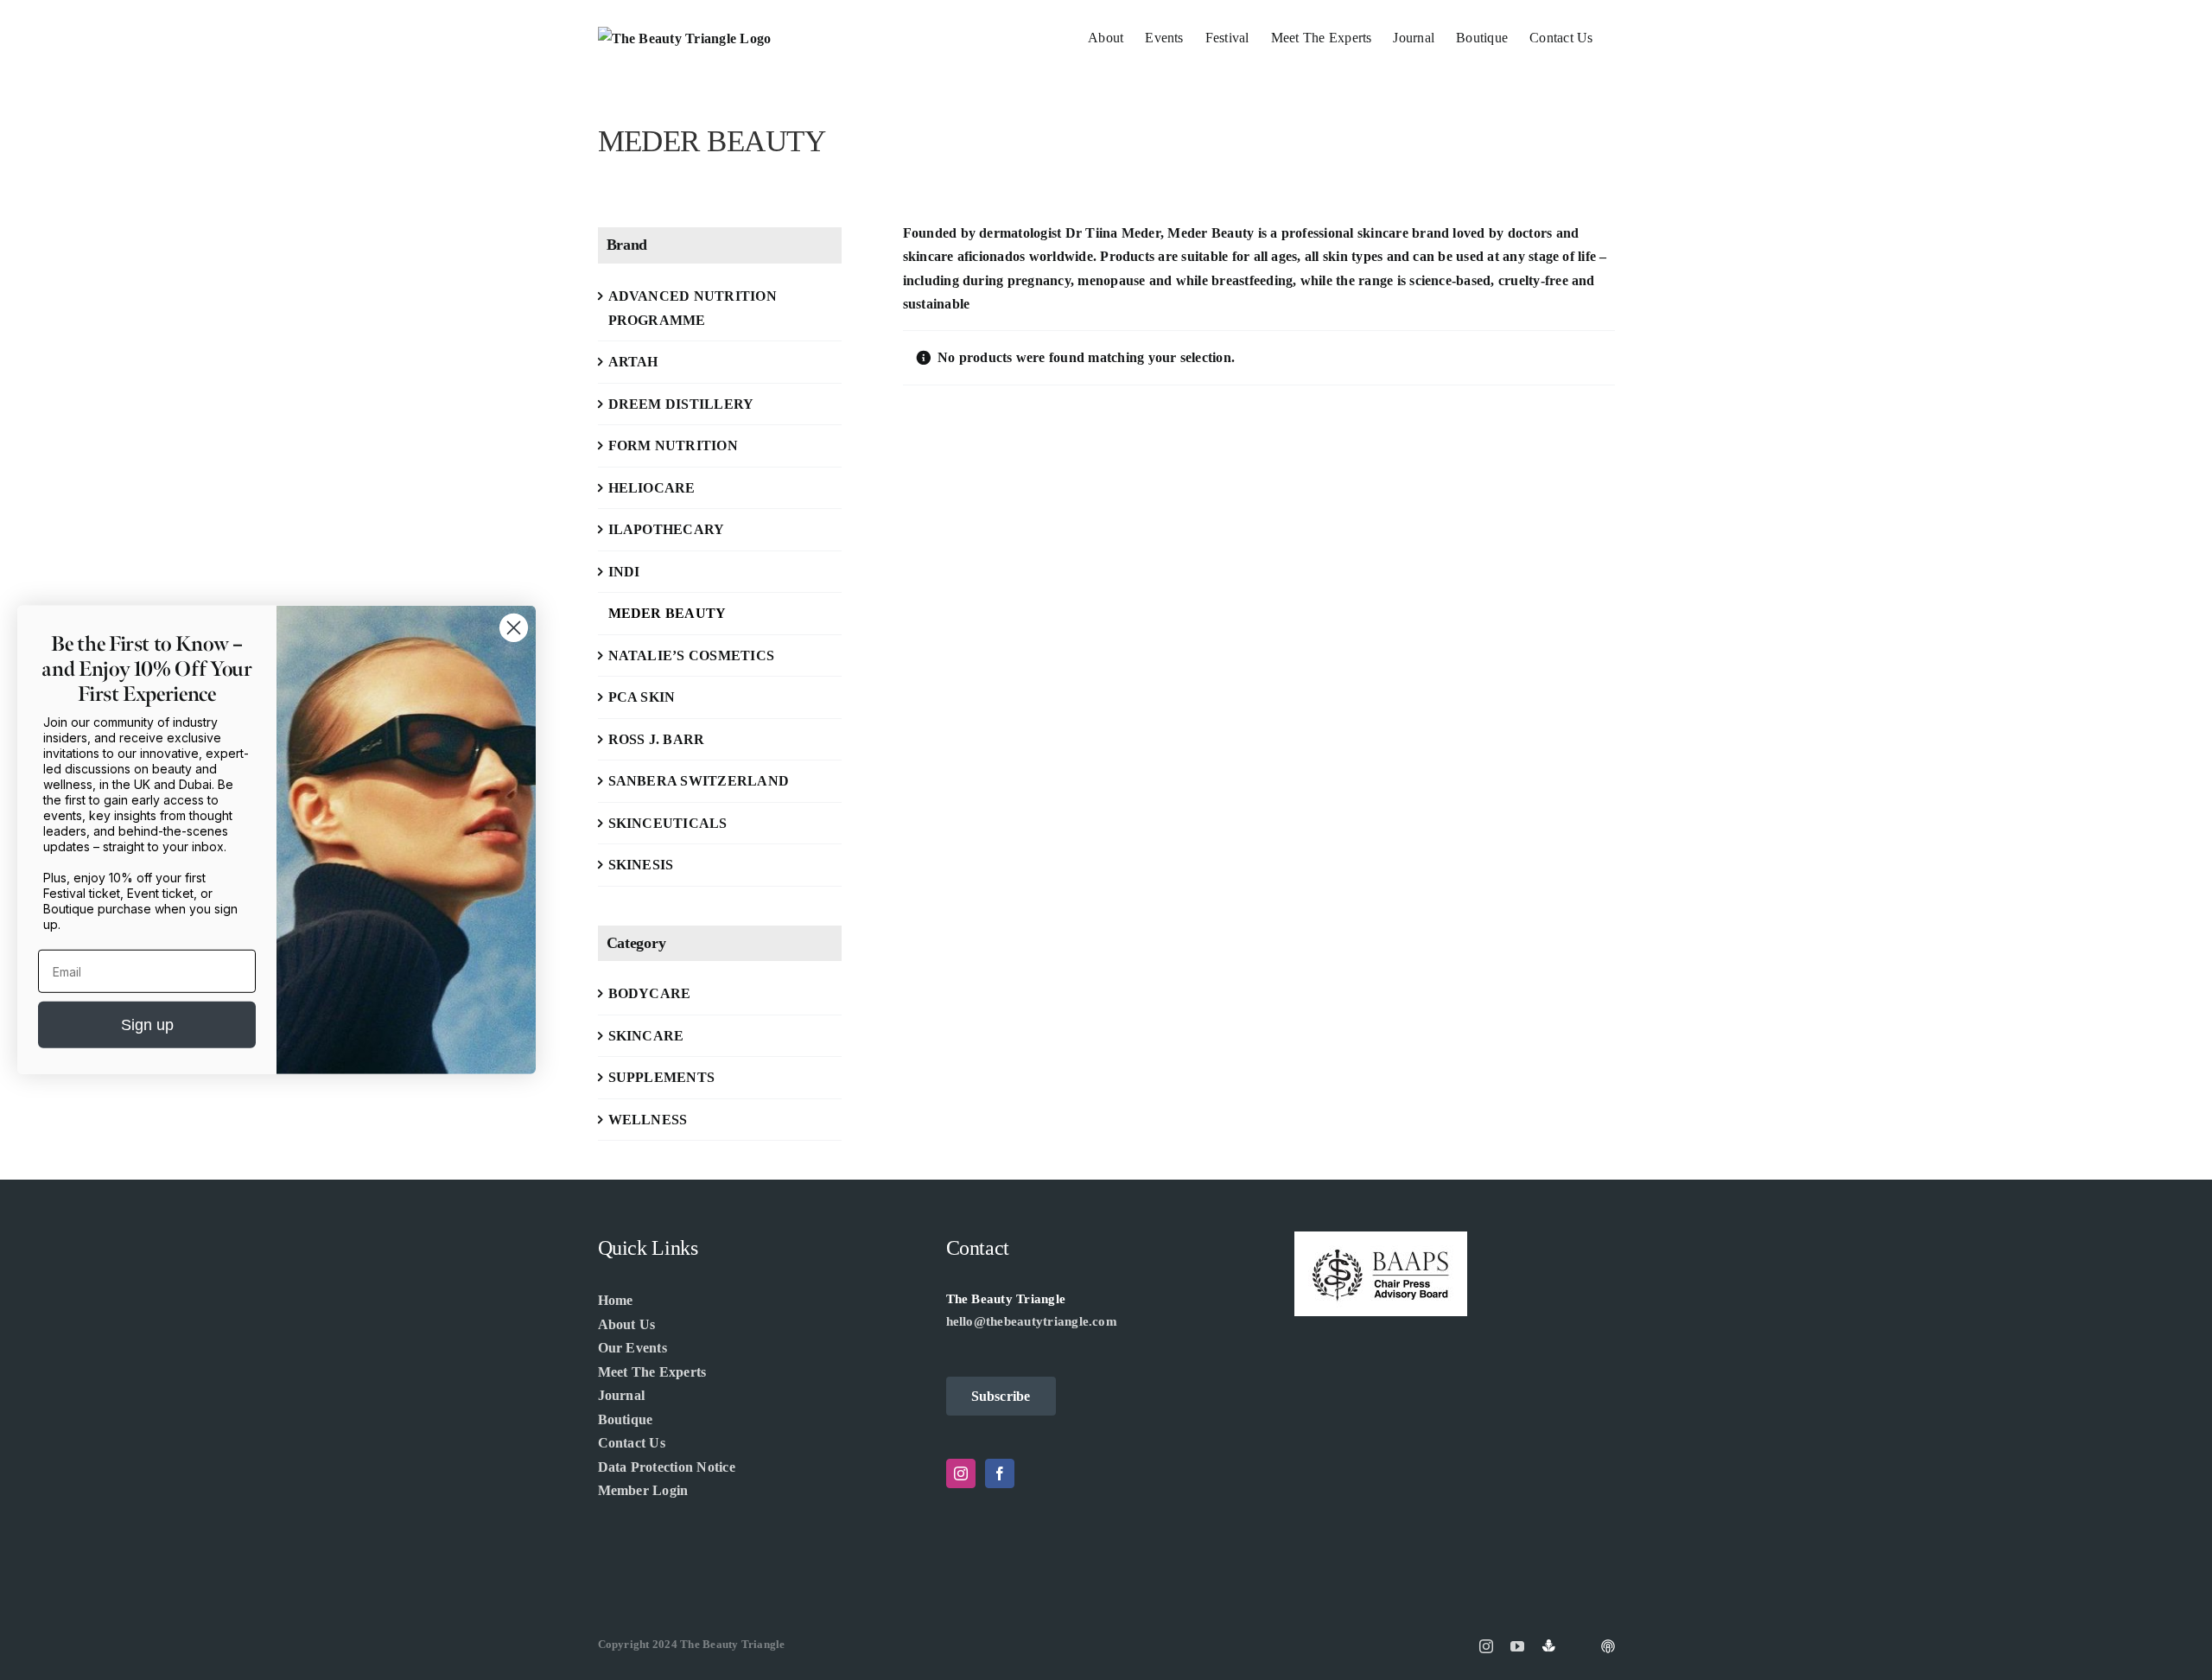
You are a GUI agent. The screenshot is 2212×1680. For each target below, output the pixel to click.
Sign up (147, 1025)
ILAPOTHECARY (667, 529)
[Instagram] (961, 1473)
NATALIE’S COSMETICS (692, 655)
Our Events (632, 1348)
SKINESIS (641, 865)
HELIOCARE (652, 488)
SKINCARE (646, 1036)
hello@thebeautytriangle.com (1032, 1321)
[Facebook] (1000, 1473)
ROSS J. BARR (657, 739)
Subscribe (1001, 1396)
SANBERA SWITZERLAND (699, 781)
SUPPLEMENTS (662, 1077)
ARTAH (633, 362)
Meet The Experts (652, 1372)
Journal (622, 1395)
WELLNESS (648, 1120)
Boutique (626, 1419)
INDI (624, 572)
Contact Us (632, 1443)
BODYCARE (650, 993)
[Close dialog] (514, 628)
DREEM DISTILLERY (681, 404)
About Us (627, 1324)
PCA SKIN (642, 697)
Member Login (643, 1490)
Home (616, 1300)
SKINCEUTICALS (668, 823)
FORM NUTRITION (673, 445)
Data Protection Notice (667, 1467)
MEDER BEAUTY (667, 613)
